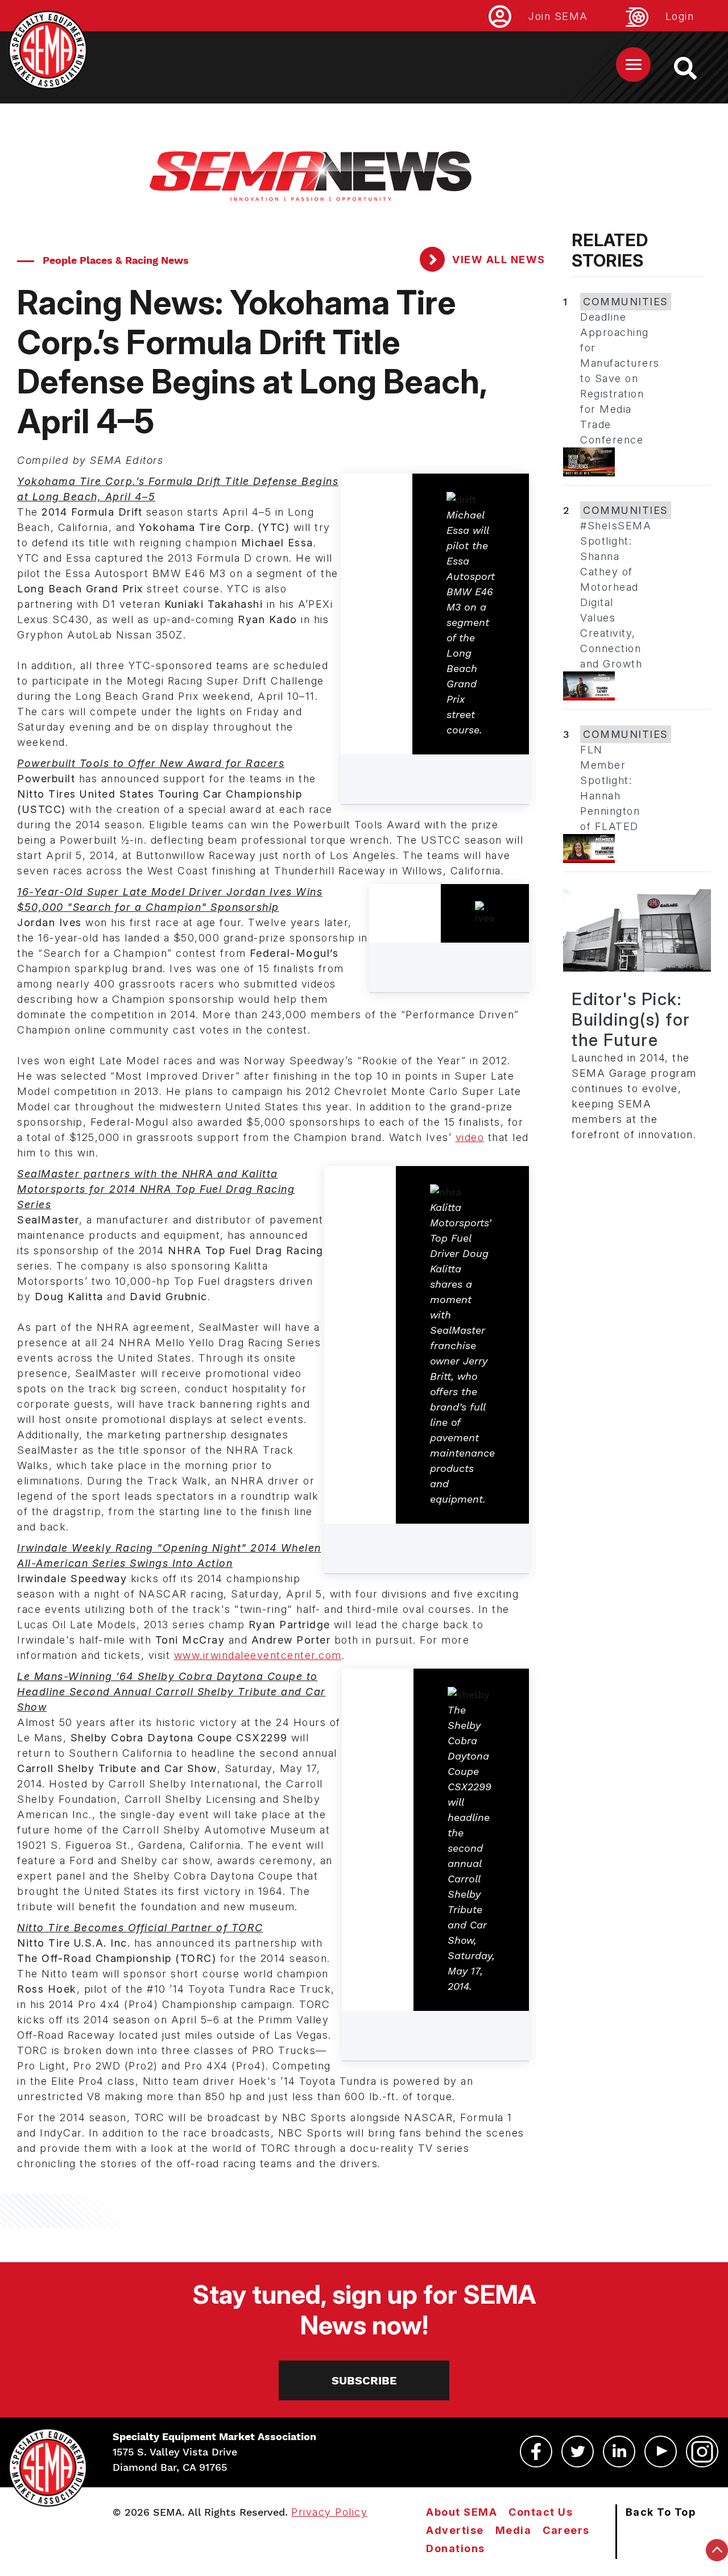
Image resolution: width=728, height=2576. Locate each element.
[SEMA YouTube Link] (661, 2451)
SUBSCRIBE (364, 2380)
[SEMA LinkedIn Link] (619, 2451)
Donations (456, 2548)
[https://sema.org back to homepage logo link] (695, 68)
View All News (497, 260)
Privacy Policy (329, 2512)
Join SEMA (558, 16)
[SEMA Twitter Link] (578, 2451)
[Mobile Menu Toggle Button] (633, 65)
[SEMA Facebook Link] (536, 2451)
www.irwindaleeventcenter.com (258, 1655)
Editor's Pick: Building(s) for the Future (631, 1019)
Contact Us (541, 2512)
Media (514, 2530)
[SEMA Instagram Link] (702, 2451)
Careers (566, 2530)
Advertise (455, 2530)
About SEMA (462, 2512)
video (470, 1137)
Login (680, 16)
